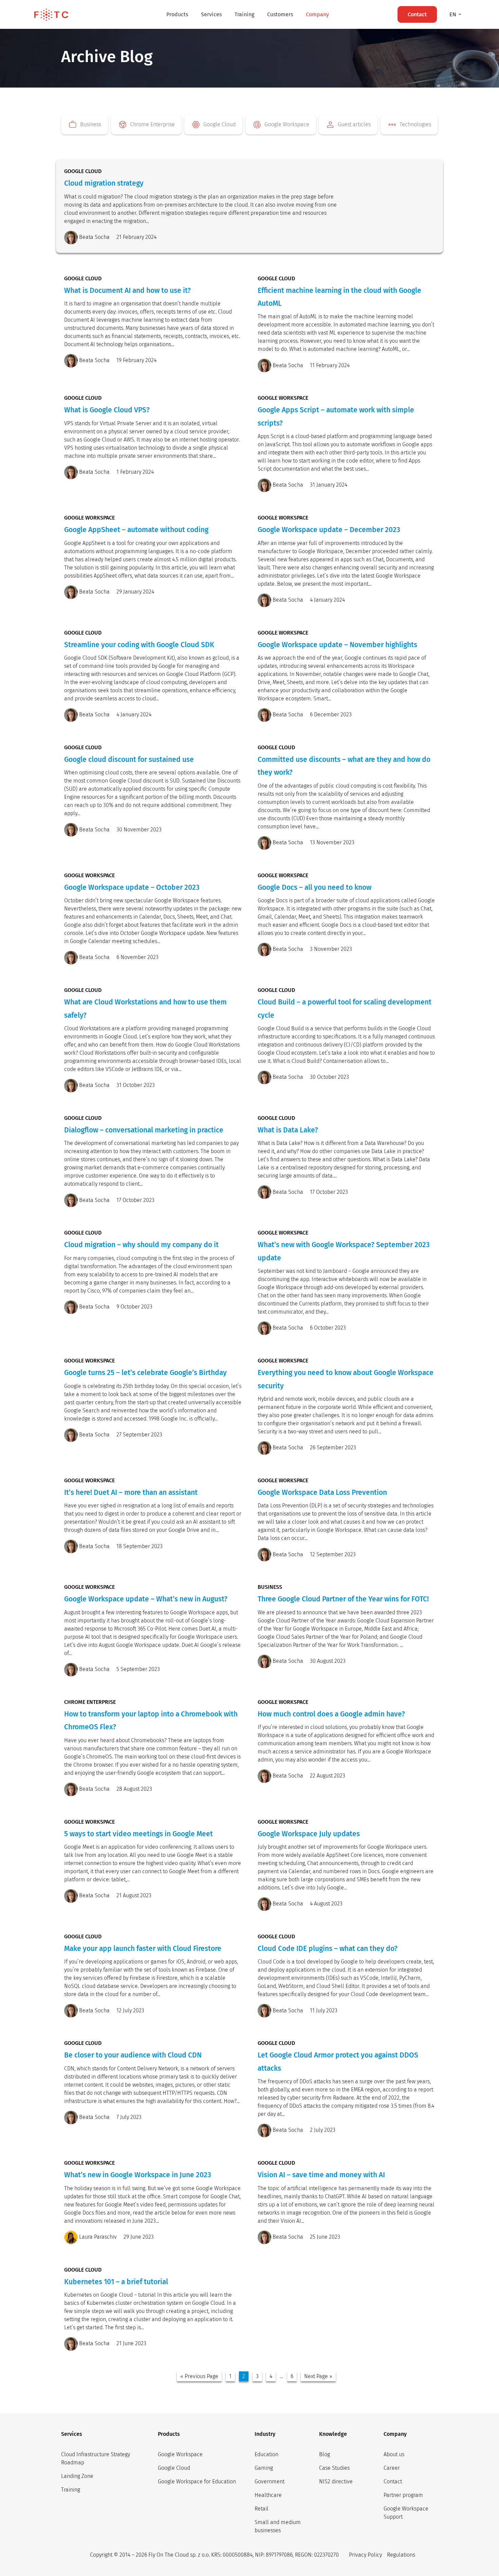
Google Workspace (180, 2454)
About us (394, 2454)
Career (392, 2468)
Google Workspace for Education (197, 2481)
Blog (325, 2454)
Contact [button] (417, 14)
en (454, 14)
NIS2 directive (336, 2481)
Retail (262, 2509)
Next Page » (318, 2376)
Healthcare (268, 2495)
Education (266, 2454)
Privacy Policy (365, 2555)
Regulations (401, 2555)
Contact (393, 2481)
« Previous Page (199, 2376)
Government (270, 2481)
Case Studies (334, 2468)
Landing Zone (77, 2476)
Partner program (403, 2495)
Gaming (264, 2468)
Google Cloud (174, 2468)
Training (244, 14)
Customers (280, 14)
